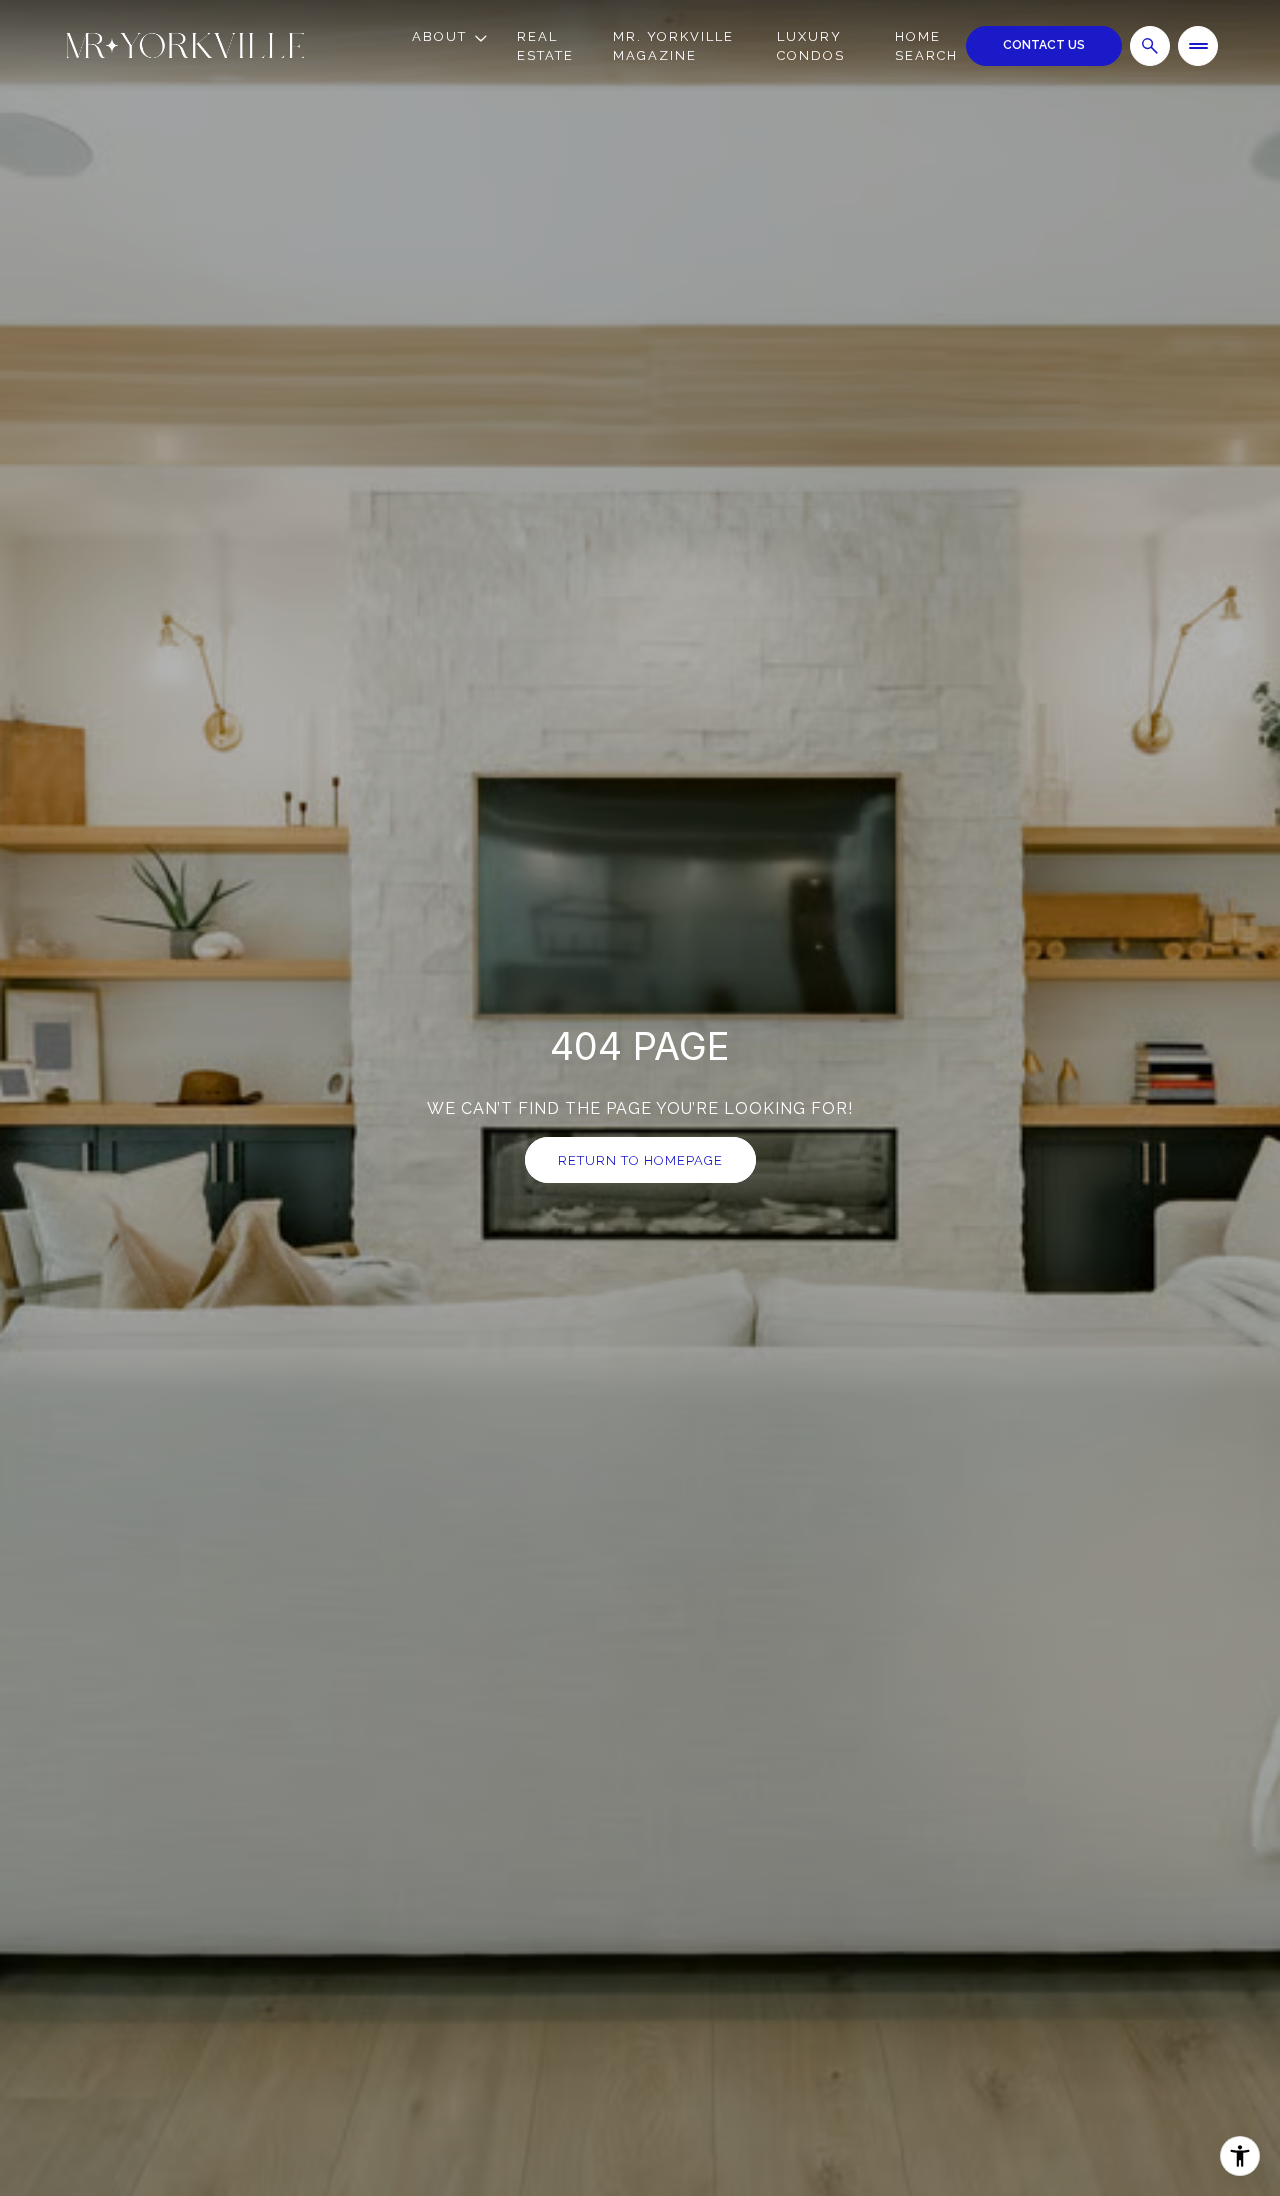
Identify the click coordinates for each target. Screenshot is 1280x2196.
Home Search (926, 46)
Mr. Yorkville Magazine (673, 46)
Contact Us (1044, 45)
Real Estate (545, 46)
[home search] (1150, 46)
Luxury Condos (811, 46)
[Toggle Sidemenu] (1198, 46)
